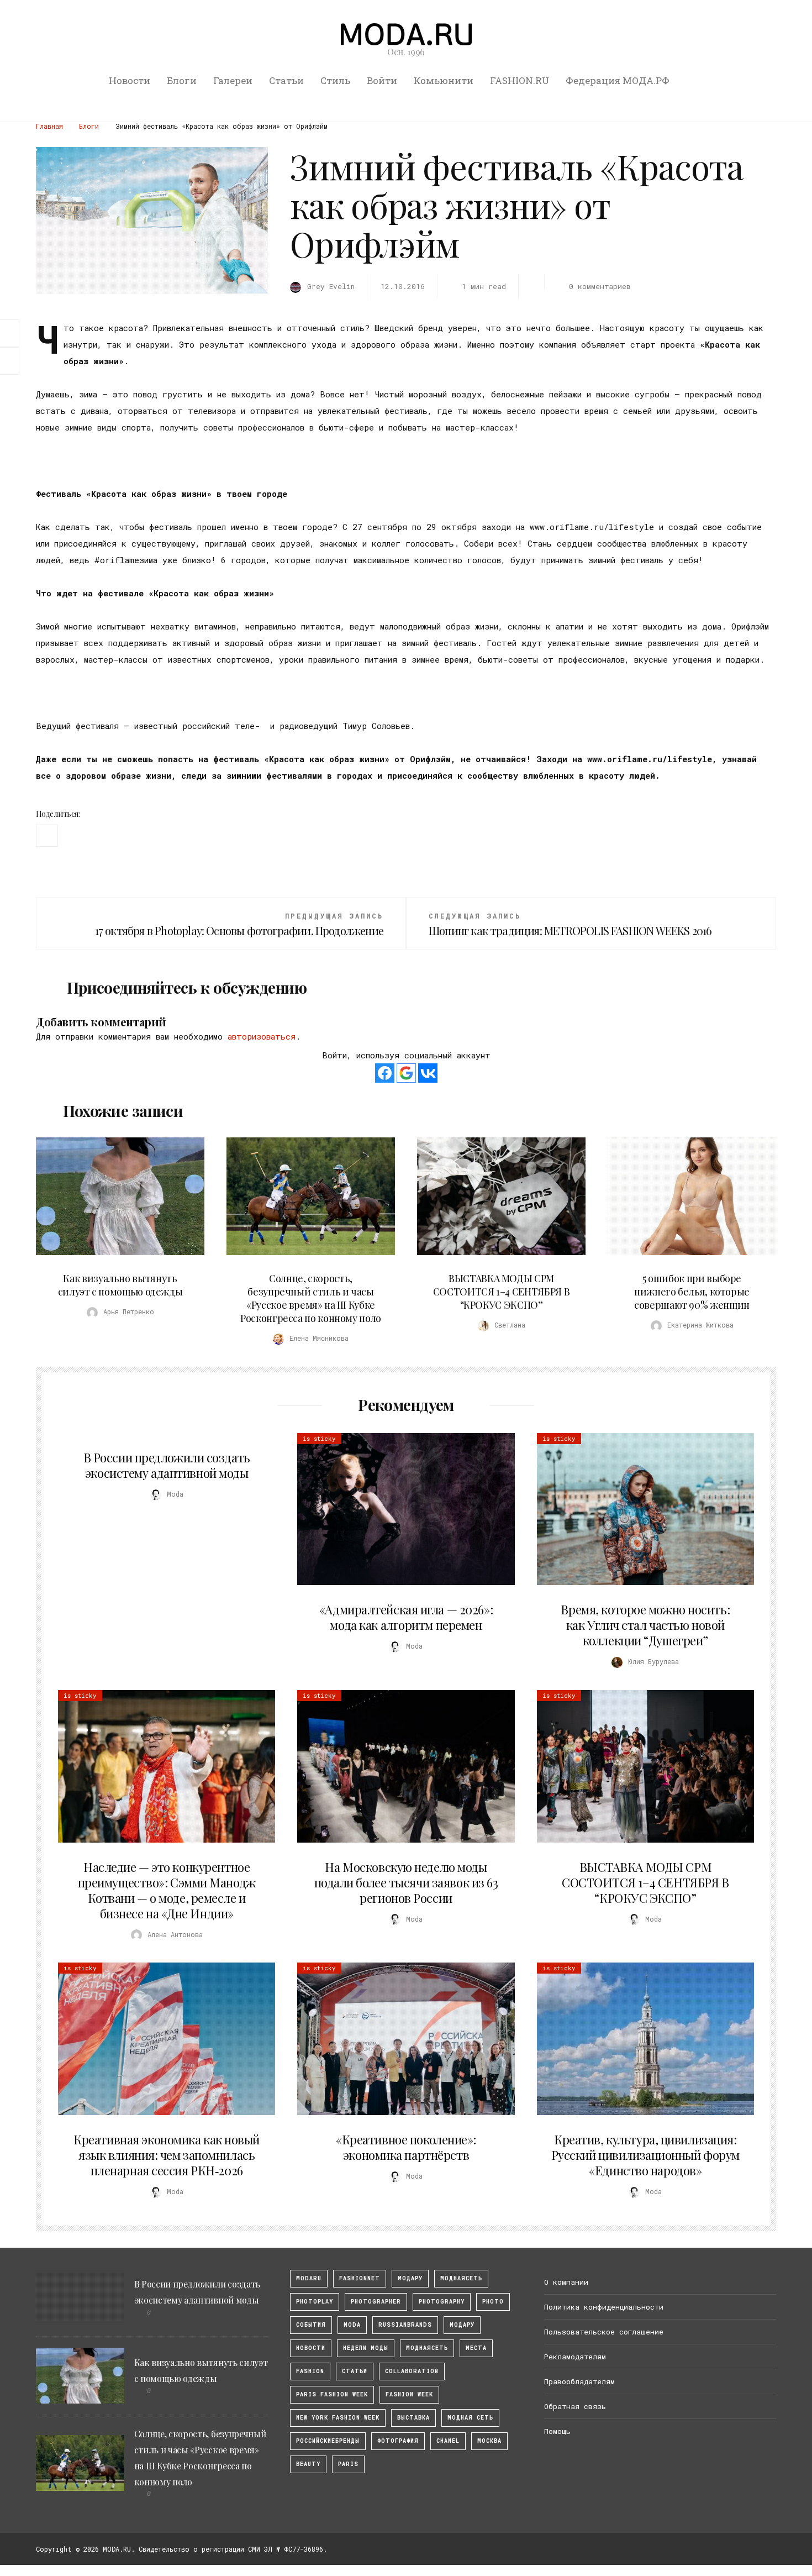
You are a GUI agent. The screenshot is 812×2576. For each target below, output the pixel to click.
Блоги (182, 80)
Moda (352, 2325)
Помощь (557, 2431)
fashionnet (360, 2278)
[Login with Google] (406, 1073)
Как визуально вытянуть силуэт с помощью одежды (120, 1285)
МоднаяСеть (461, 2278)
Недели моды (366, 2348)
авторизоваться (262, 1036)
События (311, 2325)
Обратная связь (575, 2406)
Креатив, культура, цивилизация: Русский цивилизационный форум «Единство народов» (645, 2155)
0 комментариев (600, 286)
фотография (398, 2441)
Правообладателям (579, 2381)
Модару (462, 2325)
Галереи (233, 80)
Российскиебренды (328, 2441)
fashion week (409, 2394)
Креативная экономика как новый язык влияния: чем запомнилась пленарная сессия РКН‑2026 (167, 2155)
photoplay (315, 2302)
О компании (566, 2282)
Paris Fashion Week (332, 2394)
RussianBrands (405, 2325)
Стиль (335, 80)
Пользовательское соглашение (604, 2332)
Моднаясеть (427, 2348)
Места (476, 2348)
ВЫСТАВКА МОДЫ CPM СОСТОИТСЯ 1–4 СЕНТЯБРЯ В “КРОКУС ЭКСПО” (501, 1292)
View (114, 1197)
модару (410, 2278)
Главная (49, 126)
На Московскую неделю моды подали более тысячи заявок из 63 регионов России (406, 1882)
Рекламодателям (575, 2357)
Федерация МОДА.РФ (618, 80)
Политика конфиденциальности (604, 2307)
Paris (348, 2464)
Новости (130, 80)
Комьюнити (444, 80)
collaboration (412, 2371)
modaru (309, 2278)
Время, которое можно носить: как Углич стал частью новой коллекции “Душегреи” (645, 1625)
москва (489, 2441)
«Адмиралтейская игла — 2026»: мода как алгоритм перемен (406, 1617)
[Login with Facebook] (385, 1073)
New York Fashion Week (338, 2418)
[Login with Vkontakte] (428, 1073)
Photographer (376, 2302)
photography (442, 2302)
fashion (310, 2371)
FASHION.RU (520, 80)
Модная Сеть (470, 2418)
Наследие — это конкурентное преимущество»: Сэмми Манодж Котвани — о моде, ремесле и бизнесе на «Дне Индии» (167, 1890)
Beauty (308, 2464)
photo (493, 2302)
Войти (382, 80)
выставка (413, 2418)
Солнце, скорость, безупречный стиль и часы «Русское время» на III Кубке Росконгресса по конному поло (311, 1298)
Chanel (448, 2441)
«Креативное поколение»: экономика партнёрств (406, 2147)
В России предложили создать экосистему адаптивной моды (167, 1465)
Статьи (286, 80)
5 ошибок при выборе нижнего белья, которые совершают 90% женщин (692, 1292)
